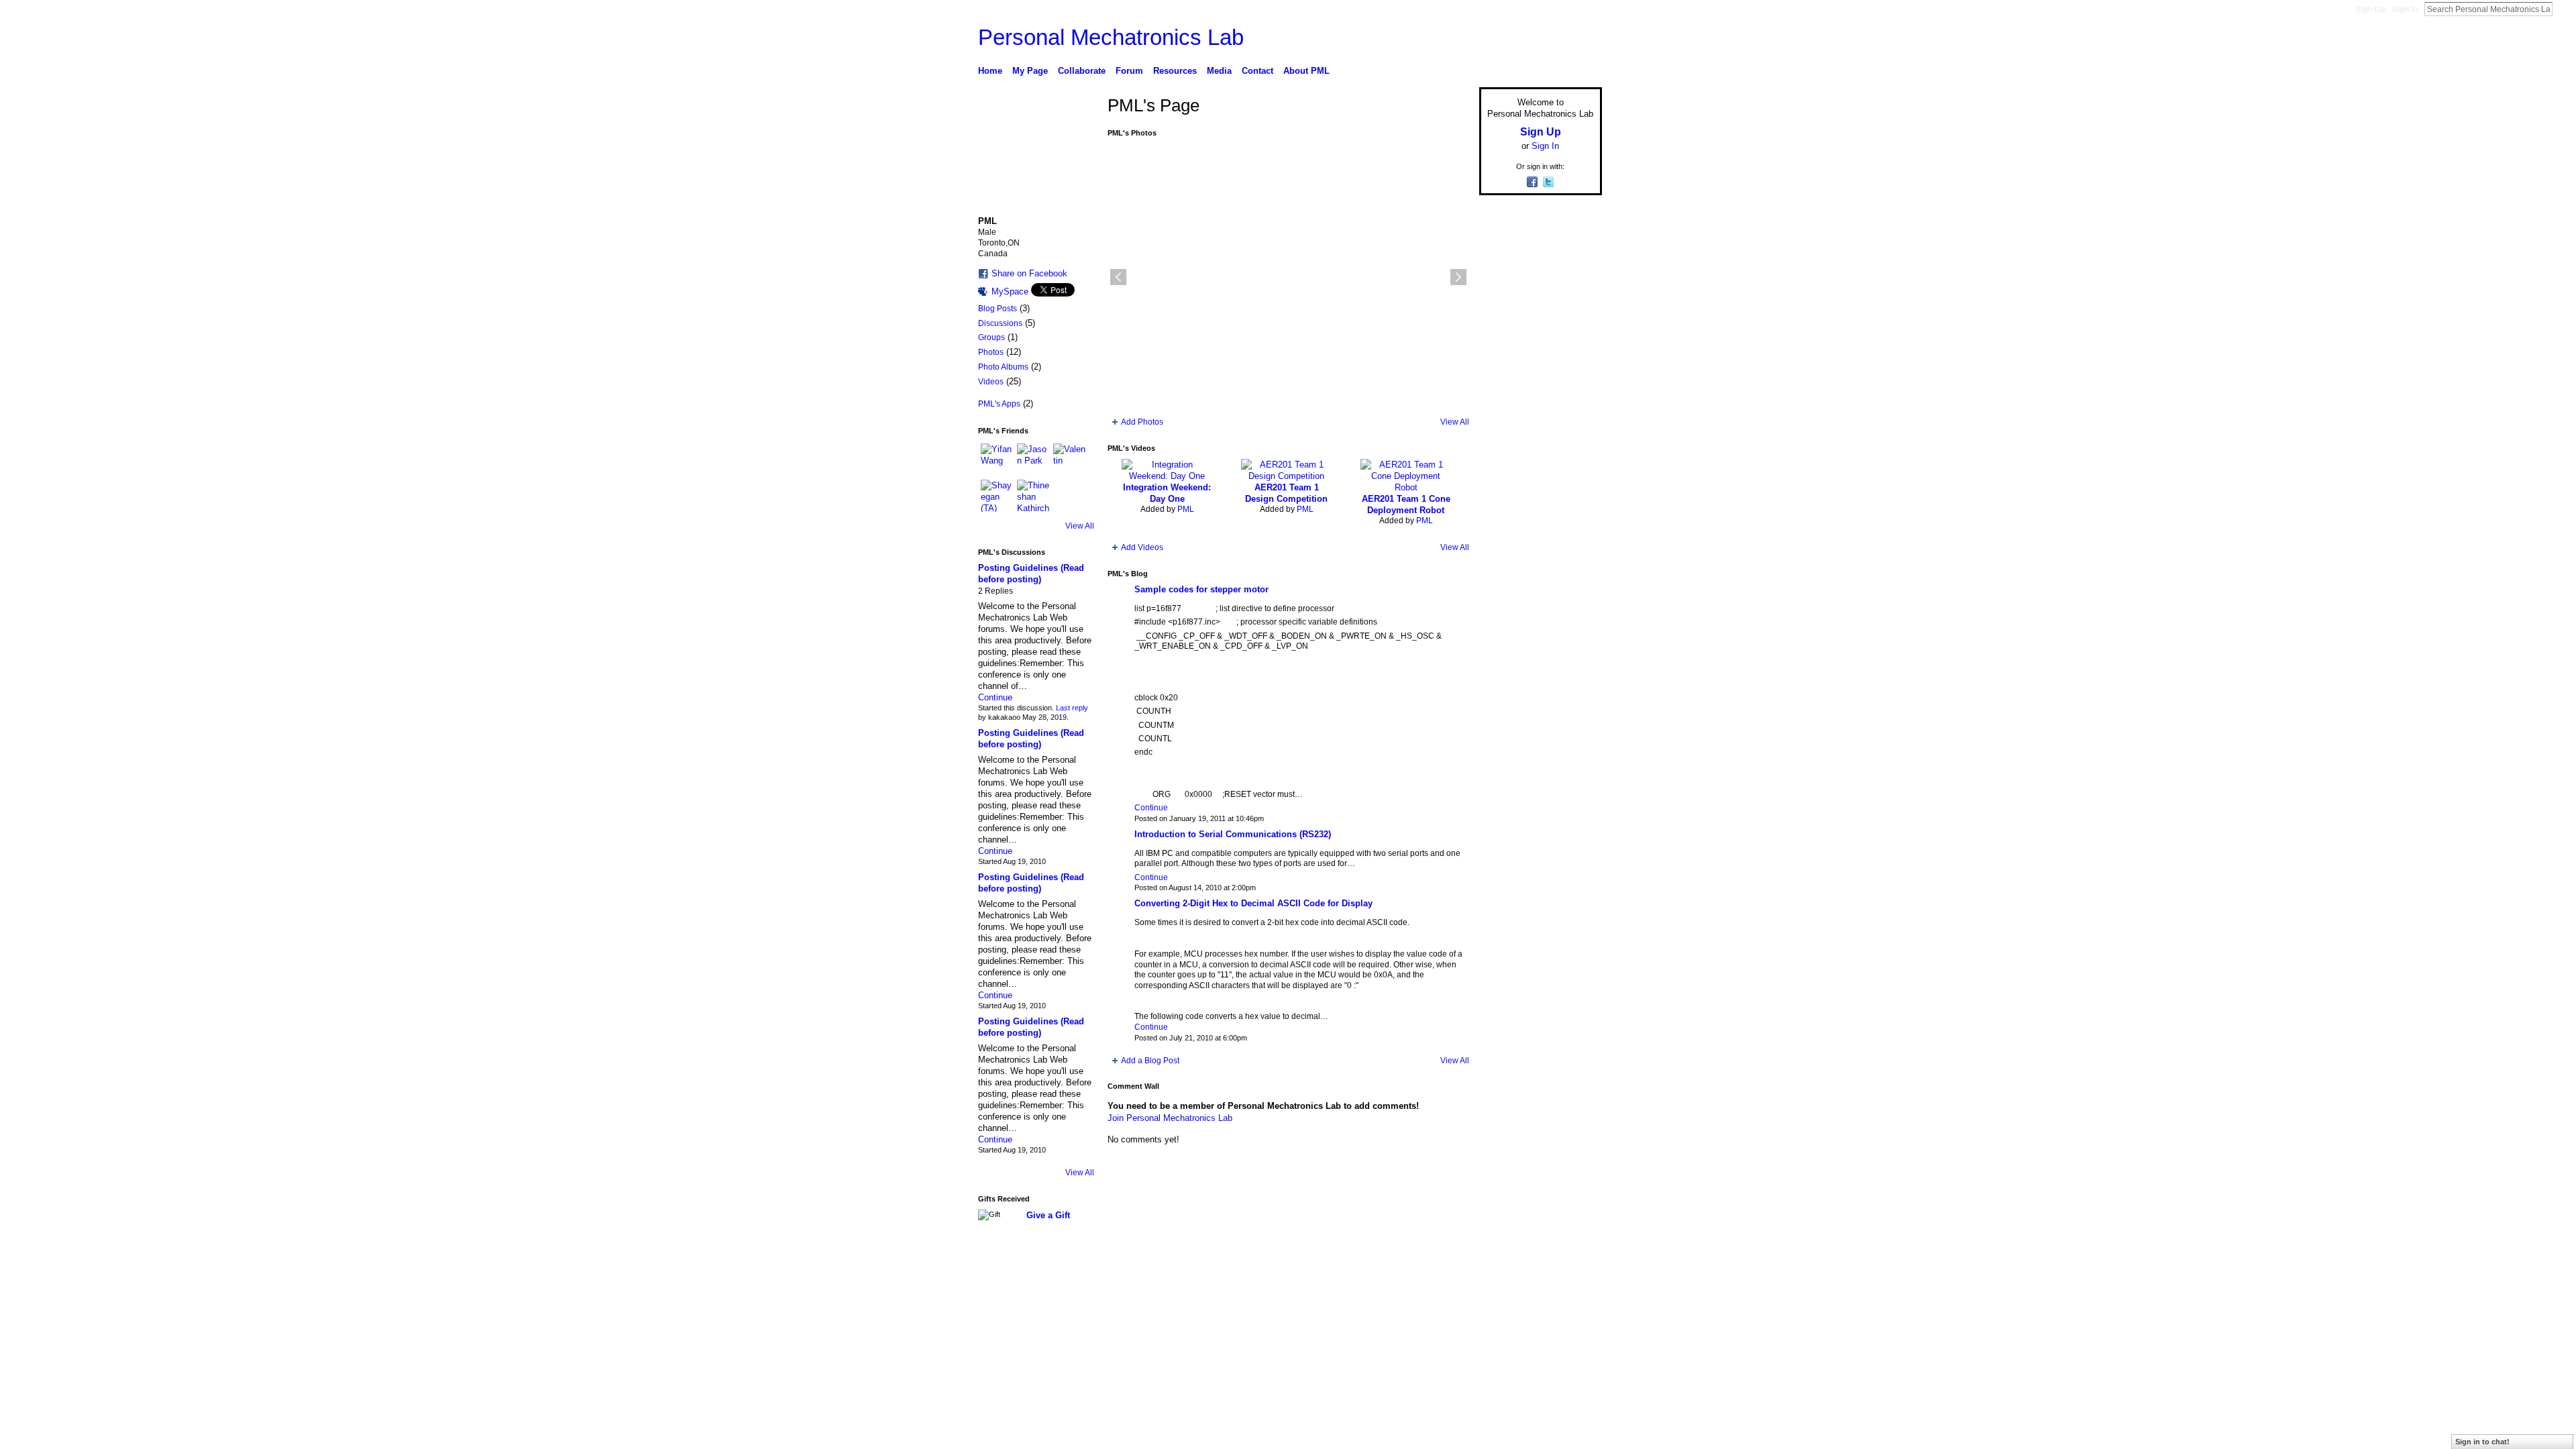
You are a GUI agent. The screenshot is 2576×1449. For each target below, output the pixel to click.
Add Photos (1142, 422)
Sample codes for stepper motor (1201, 589)
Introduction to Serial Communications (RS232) (1233, 834)
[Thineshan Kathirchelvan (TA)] (1033, 496)
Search (2563, 9)
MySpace (1010, 291)
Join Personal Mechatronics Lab (1170, 1118)
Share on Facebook (1029, 273)
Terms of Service (1572, 1283)
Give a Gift (1048, 1215)
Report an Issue (1503, 1283)
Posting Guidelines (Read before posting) (1031, 739)
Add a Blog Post (1150, 1061)
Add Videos (1142, 547)
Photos (991, 352)
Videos (991, 382)
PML (1186, 509)
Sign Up (2370, 9)
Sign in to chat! (2482, 1442)
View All (1080, 526)
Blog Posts (998, 309)
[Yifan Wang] (997, 460)
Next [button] (1458, 277)
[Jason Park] (1033, 460)
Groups (991, 337)
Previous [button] (1118, 277)
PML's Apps (999, 404)
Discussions (1000, 323)
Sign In (2405, 9)
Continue (995, 697)
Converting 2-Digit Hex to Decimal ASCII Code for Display (1253, 903)
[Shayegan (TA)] (997, 496)
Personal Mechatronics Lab (1111, 37)
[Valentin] (1069, 460)
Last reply (1072, 708)
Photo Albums (1003, 367)
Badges (1450, 1283)
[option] (1288, 277)
